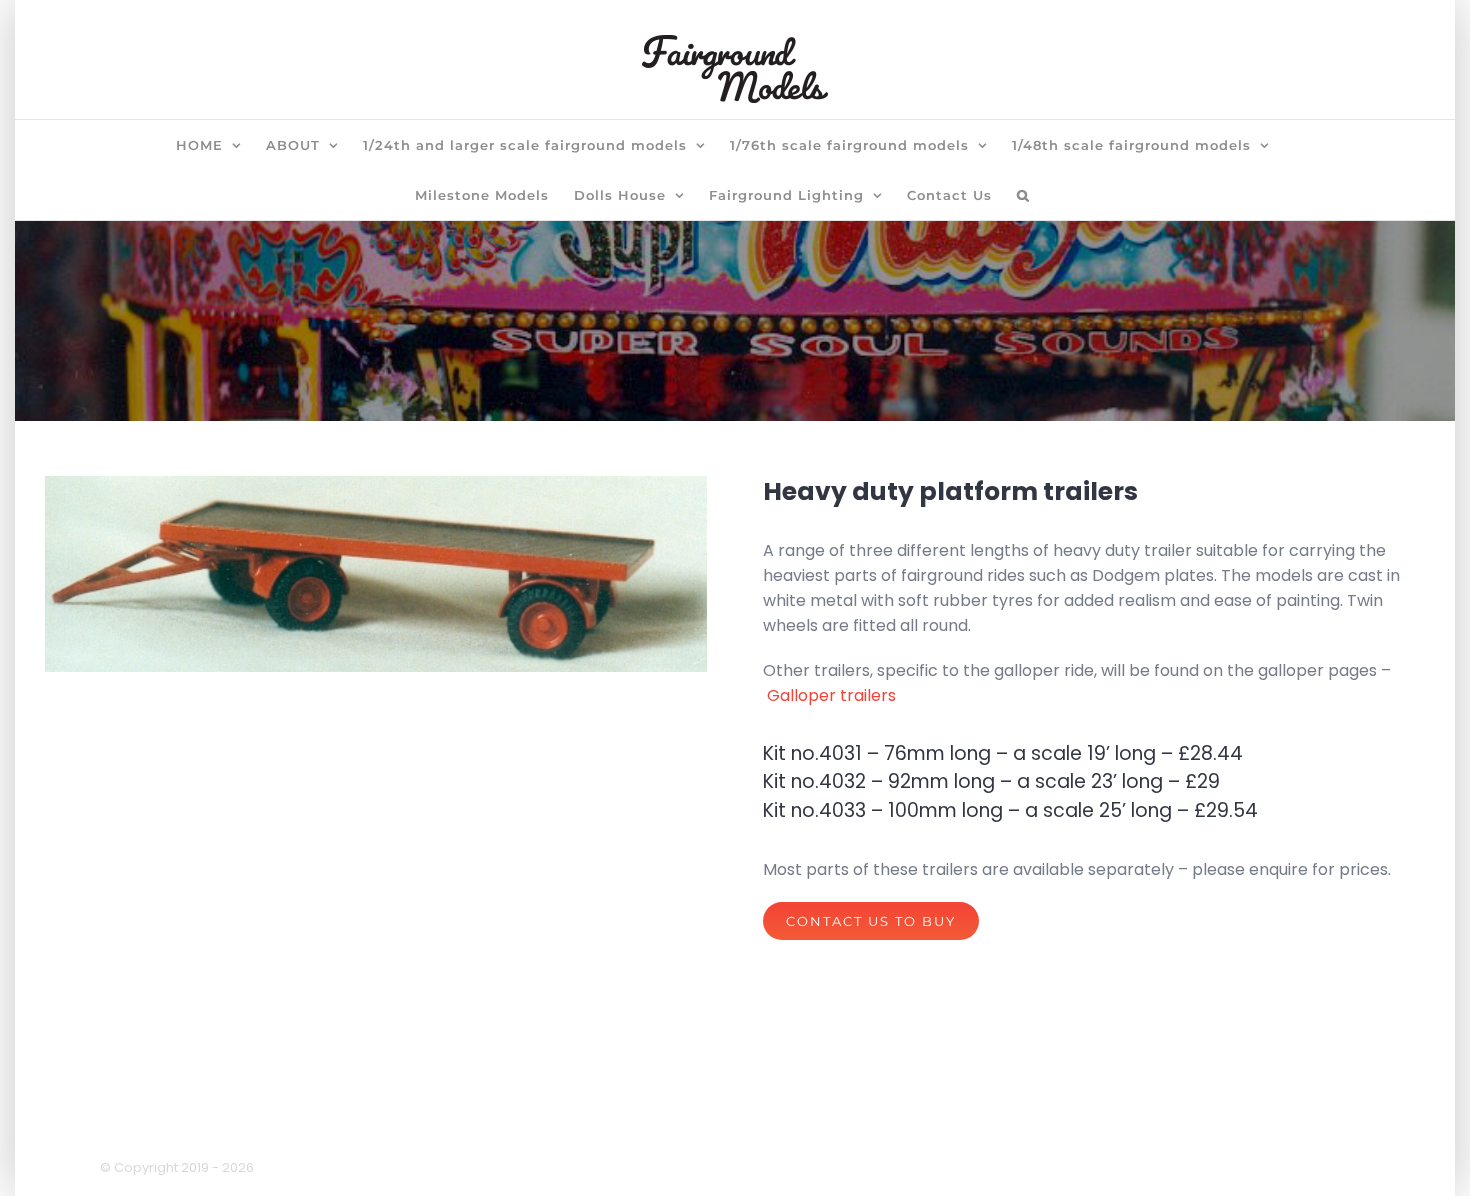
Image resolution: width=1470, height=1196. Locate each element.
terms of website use (799, 1124)
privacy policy (643, 1124)
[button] (1023, 195)
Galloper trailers (831, 695)
